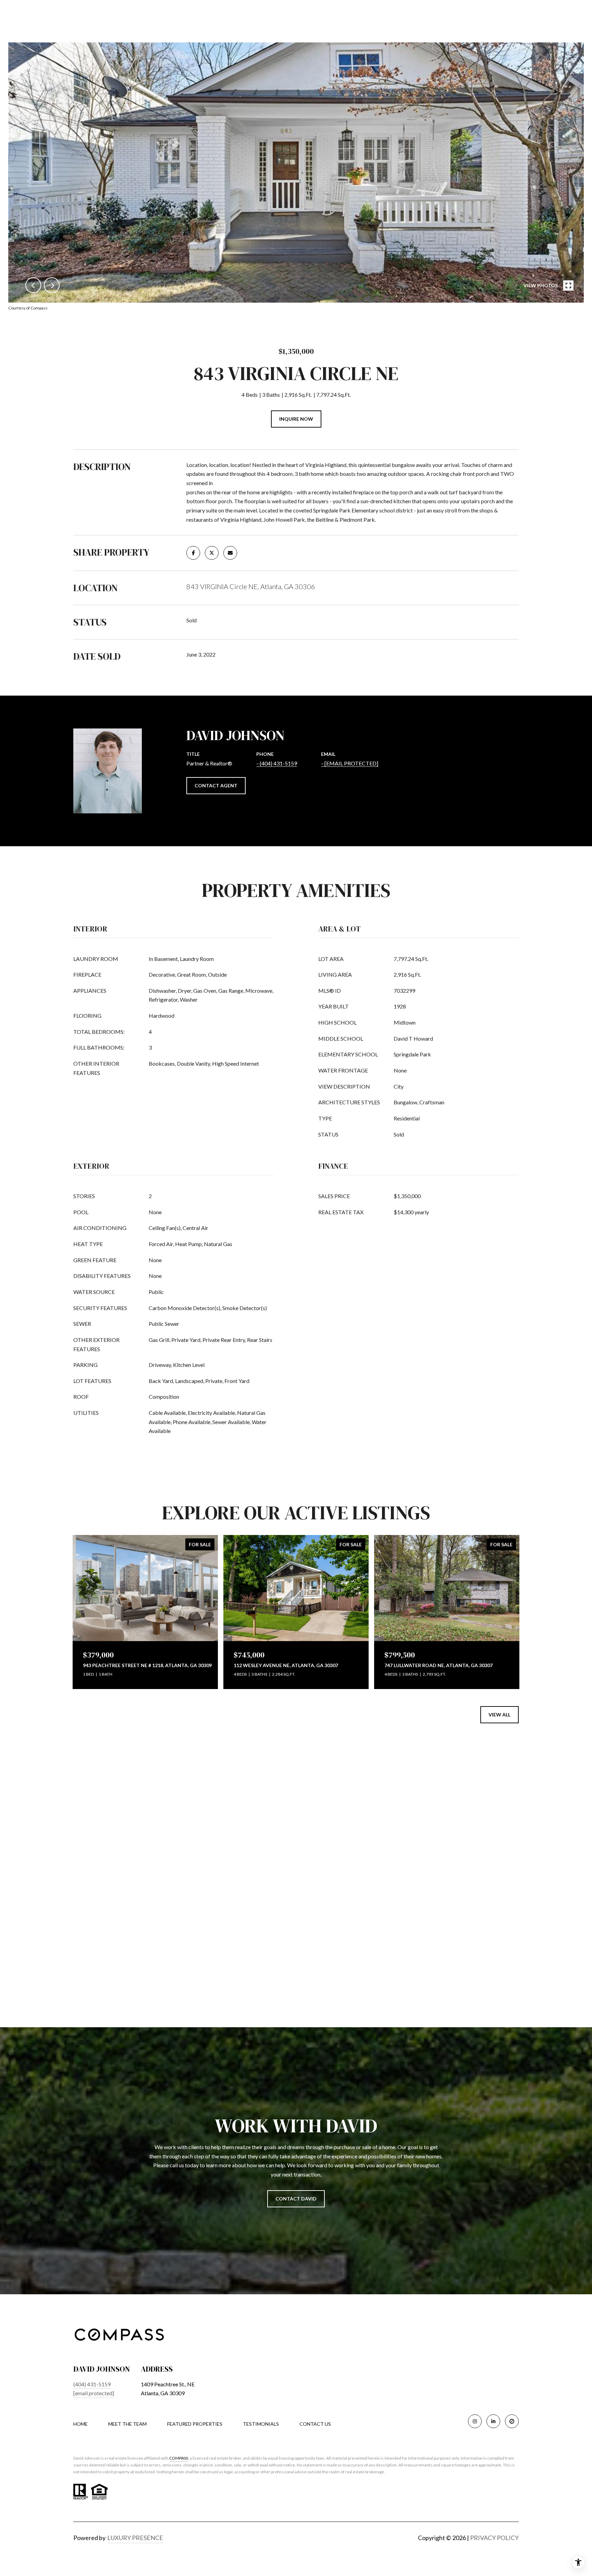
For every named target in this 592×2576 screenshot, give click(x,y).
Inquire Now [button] (296, 419)
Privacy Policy (494, 2538)
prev (33, 285)
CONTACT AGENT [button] (216, 785)
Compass (179, 2458)
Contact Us (315, 2424)
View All (500, 1715)
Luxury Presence (135, 2538)
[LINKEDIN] (493, 2421)
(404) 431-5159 (278, 763)
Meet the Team (127, 2424)
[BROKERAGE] (512, 2421)
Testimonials (261, 2424)
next (52, 285)
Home (81, 2424)
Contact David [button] (296, 2199)
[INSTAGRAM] (475, 2421)
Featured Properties (195, 2424)
